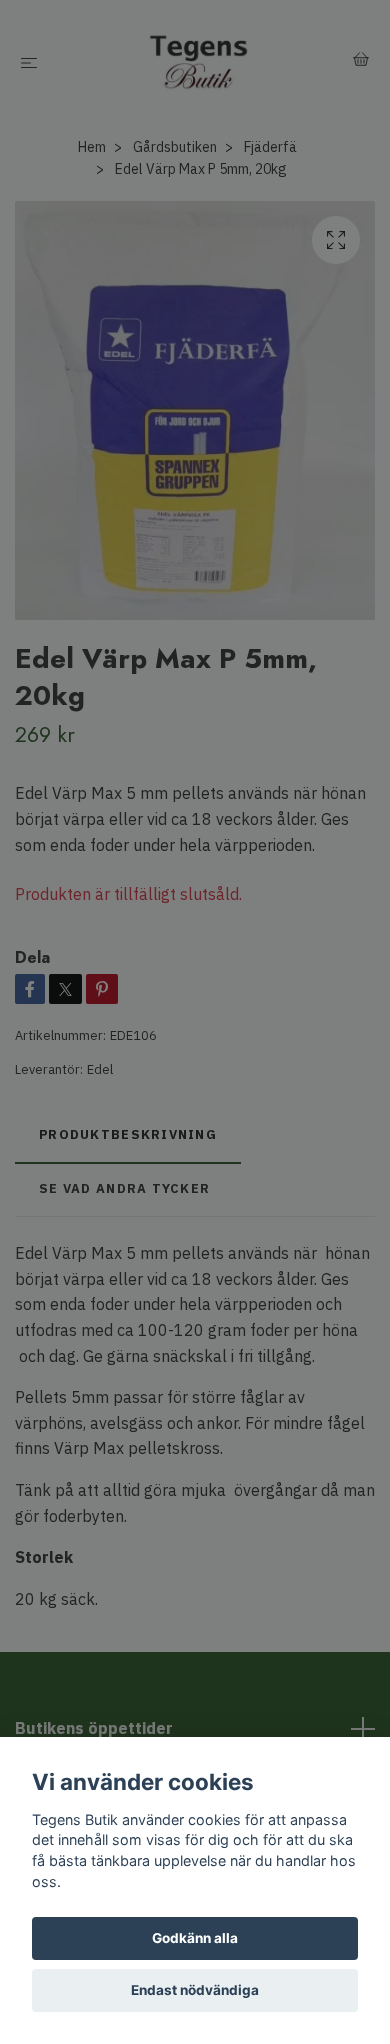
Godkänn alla (195, 1938)
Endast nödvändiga (195, 1990)
